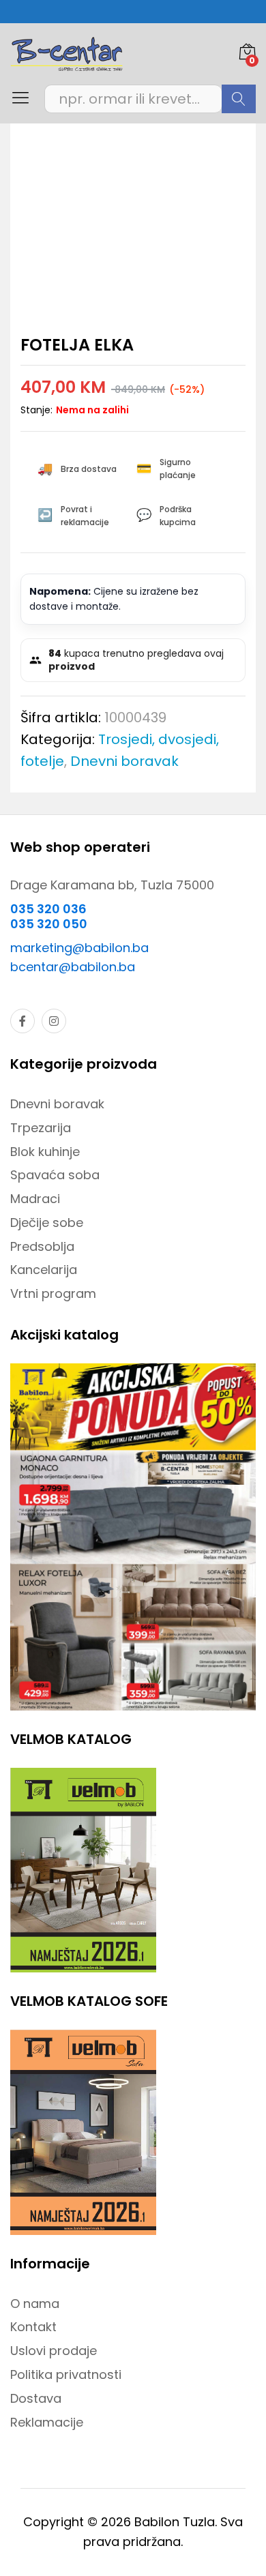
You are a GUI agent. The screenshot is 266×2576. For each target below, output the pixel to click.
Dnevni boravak (124, 761)
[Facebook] (23, 1021)
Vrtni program (53, 1293)
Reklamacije (47, 2422)
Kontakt (33, 2327)
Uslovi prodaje (54, 2351)
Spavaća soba (55, 1175)
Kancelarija (44, 1270)
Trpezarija (41, 1128)
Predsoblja (42, 1246)
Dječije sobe (47, 1223)
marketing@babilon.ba (79, 948)
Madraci (35, 1199)
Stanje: (36, 410)
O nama (35, 2304)
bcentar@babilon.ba (73, 967)
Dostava (36, 2398)
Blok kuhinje (45, 1152)
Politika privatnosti (66, 2374)
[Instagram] (54, 1021)
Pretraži (239, 99)
